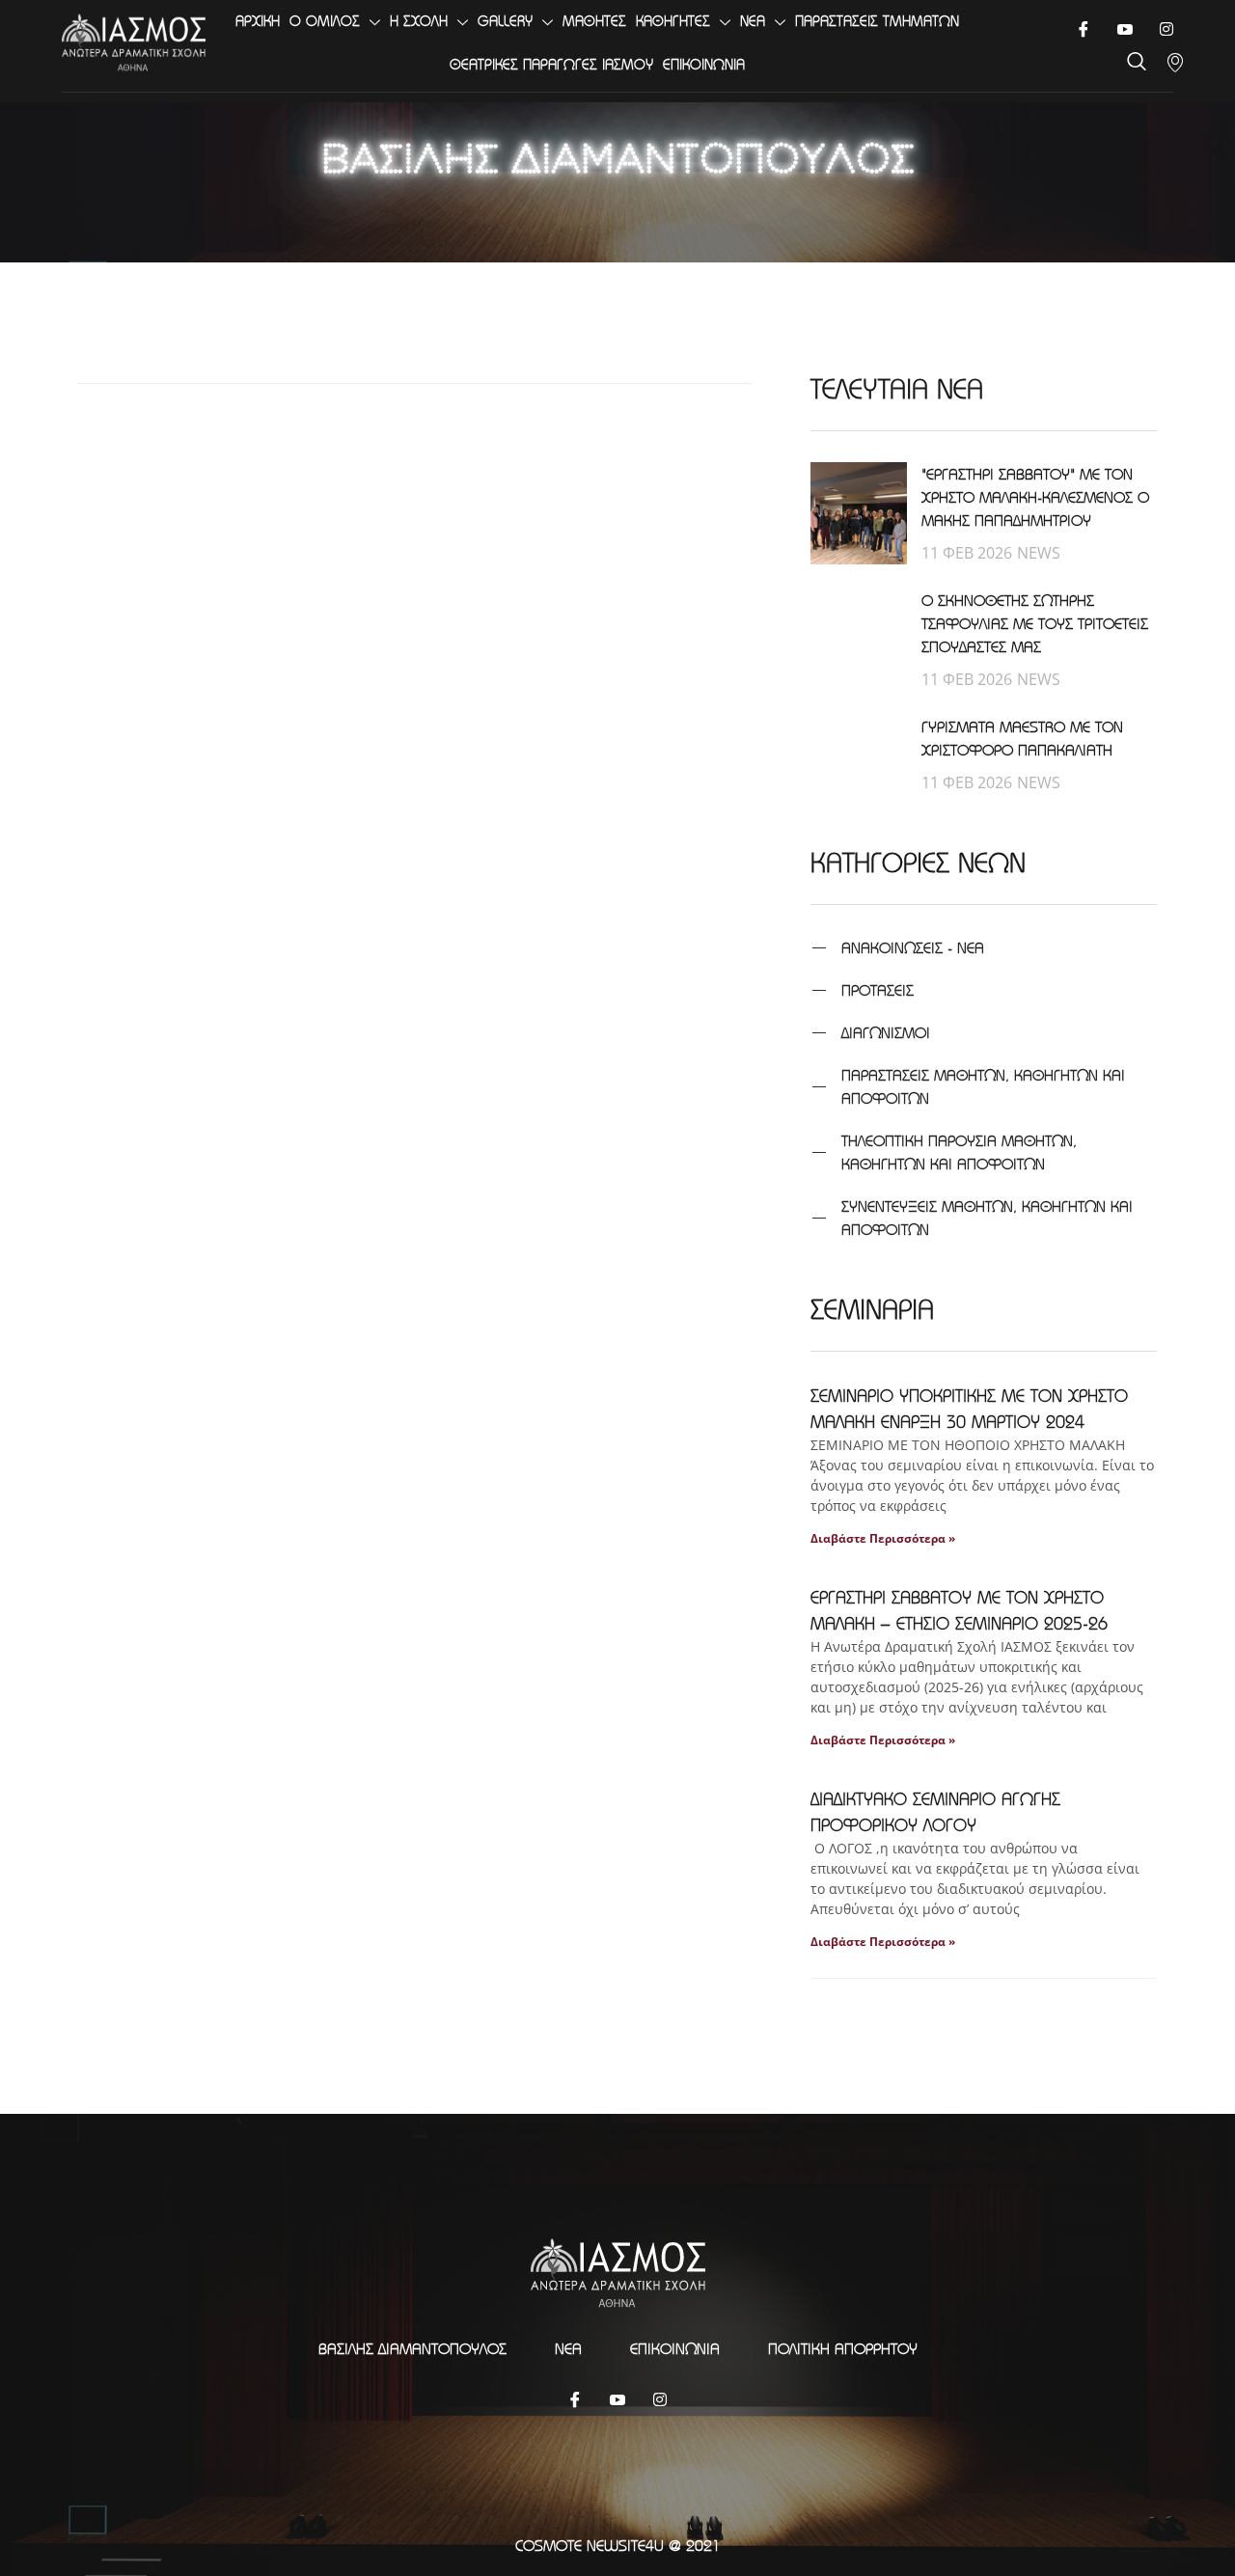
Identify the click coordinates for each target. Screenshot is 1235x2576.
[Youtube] (1125, 29)
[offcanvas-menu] (1175, 63)
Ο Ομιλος (325, 21)
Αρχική (258, 21)
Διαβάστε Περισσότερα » (883, 1538)
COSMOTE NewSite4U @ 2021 (618, 2545)
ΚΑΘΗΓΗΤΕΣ (673, 21)
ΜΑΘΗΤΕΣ (594, 21)
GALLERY (505, 21)
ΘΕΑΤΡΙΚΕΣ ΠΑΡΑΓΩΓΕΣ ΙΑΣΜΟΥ (551, 64)
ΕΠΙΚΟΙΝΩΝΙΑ (704, 64)
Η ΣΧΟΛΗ (419, 21)
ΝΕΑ (753, 21)
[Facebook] (1083, 29)
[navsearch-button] (1137, 63)
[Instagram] (660, 2398)
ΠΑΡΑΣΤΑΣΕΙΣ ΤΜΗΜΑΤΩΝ (877, 21)
